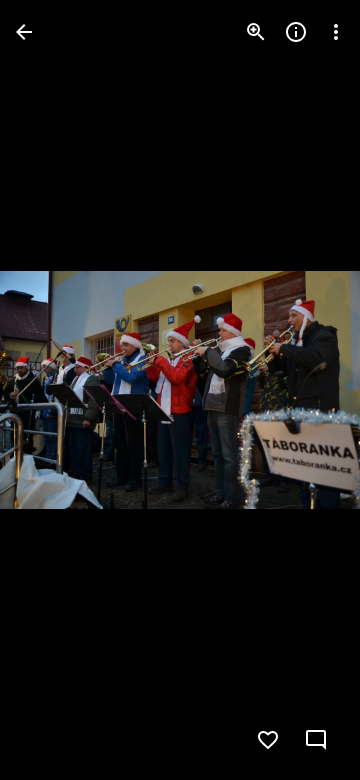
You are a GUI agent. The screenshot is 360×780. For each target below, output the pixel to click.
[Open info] (296, 32)
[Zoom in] (256, 32)
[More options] (336, 32)
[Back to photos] (24, 32)
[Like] (268, 740)
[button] (56, 390)
